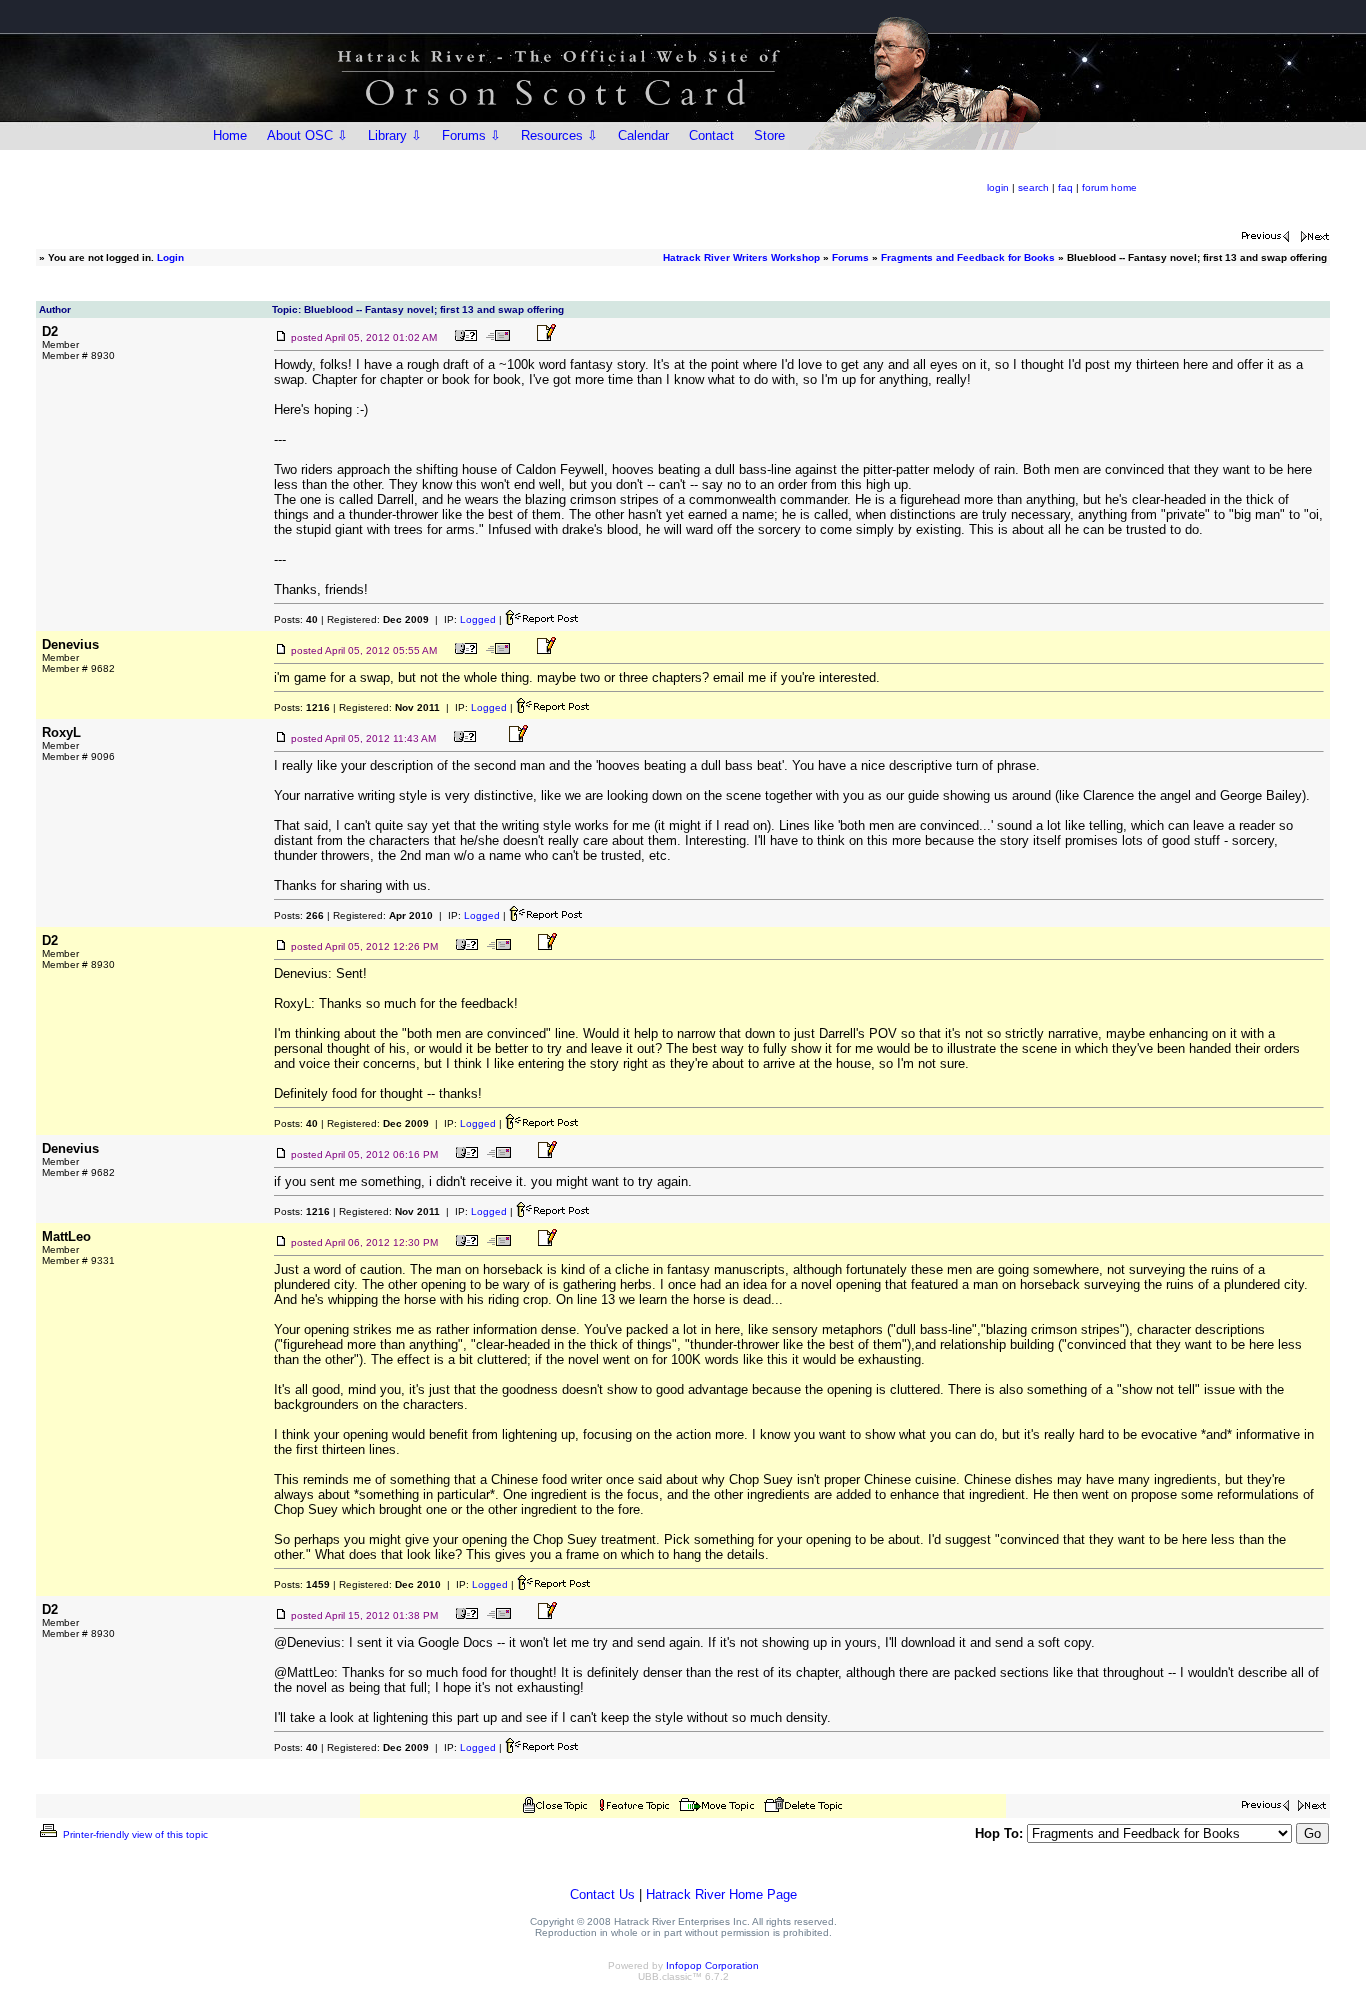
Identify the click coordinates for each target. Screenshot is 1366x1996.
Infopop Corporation (712, 1965)
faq (1065, 187)
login (998, 187)
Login (170, 257)
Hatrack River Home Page (721, 1894)
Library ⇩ (395, 135)
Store (769, 135)
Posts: (296, 619)
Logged (478, 619)
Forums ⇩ (471, 135)
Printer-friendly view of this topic (134, 1834)
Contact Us (602, 1894)
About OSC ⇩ (307, 135)
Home (230, 135)
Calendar (643, 135)
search (1033, 187)
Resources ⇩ (559, 135)
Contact (711, 135)
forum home (1109, 187)
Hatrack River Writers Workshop (741, 257)
